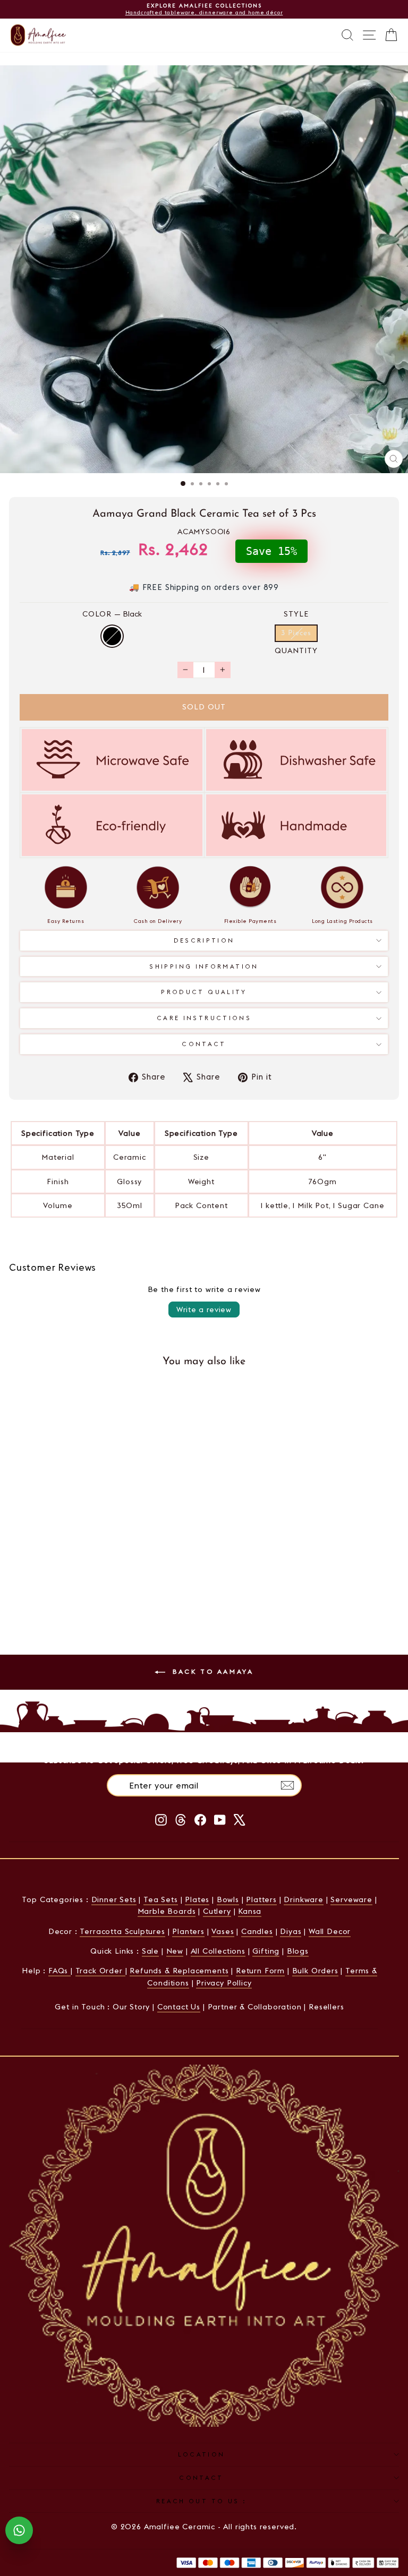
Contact (204, 1044)
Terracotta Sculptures (122, 1931)
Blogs (298, 1951)
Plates (197, 1899)
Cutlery (217, 1911)
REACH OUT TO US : (201, 2501)
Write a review (204, 1310)
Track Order (100, 1971)
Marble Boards (167, 1911)
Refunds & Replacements (179, 1971)
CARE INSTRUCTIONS (204, 1018)
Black (112, 636)
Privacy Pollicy (224, 1983)
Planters (188, 1931)
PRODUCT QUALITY (204, 992)
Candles (257, 1931)
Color (112, 614)
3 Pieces (296, 633)
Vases (223, 1931)
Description (204, 940)
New (175, 1951)
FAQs (59, 1971)
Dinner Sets (114, 1899)
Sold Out (84, 1604)
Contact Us (179, 2007)
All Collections (218, 1951)
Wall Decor (330, 1931)
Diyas (291, 1931)
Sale (150, 1951)
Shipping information (204, 966)
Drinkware (303, 1899)
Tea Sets (161, 1899)
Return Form (260, 1971)
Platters (261, 1899)
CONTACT (201, 2478)
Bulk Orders (315, 1971)
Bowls (228, 1899)
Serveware (351, 1899)
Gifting (266, 1951)
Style (296, 614)
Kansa (250, 1911)
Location (202, 2454)
